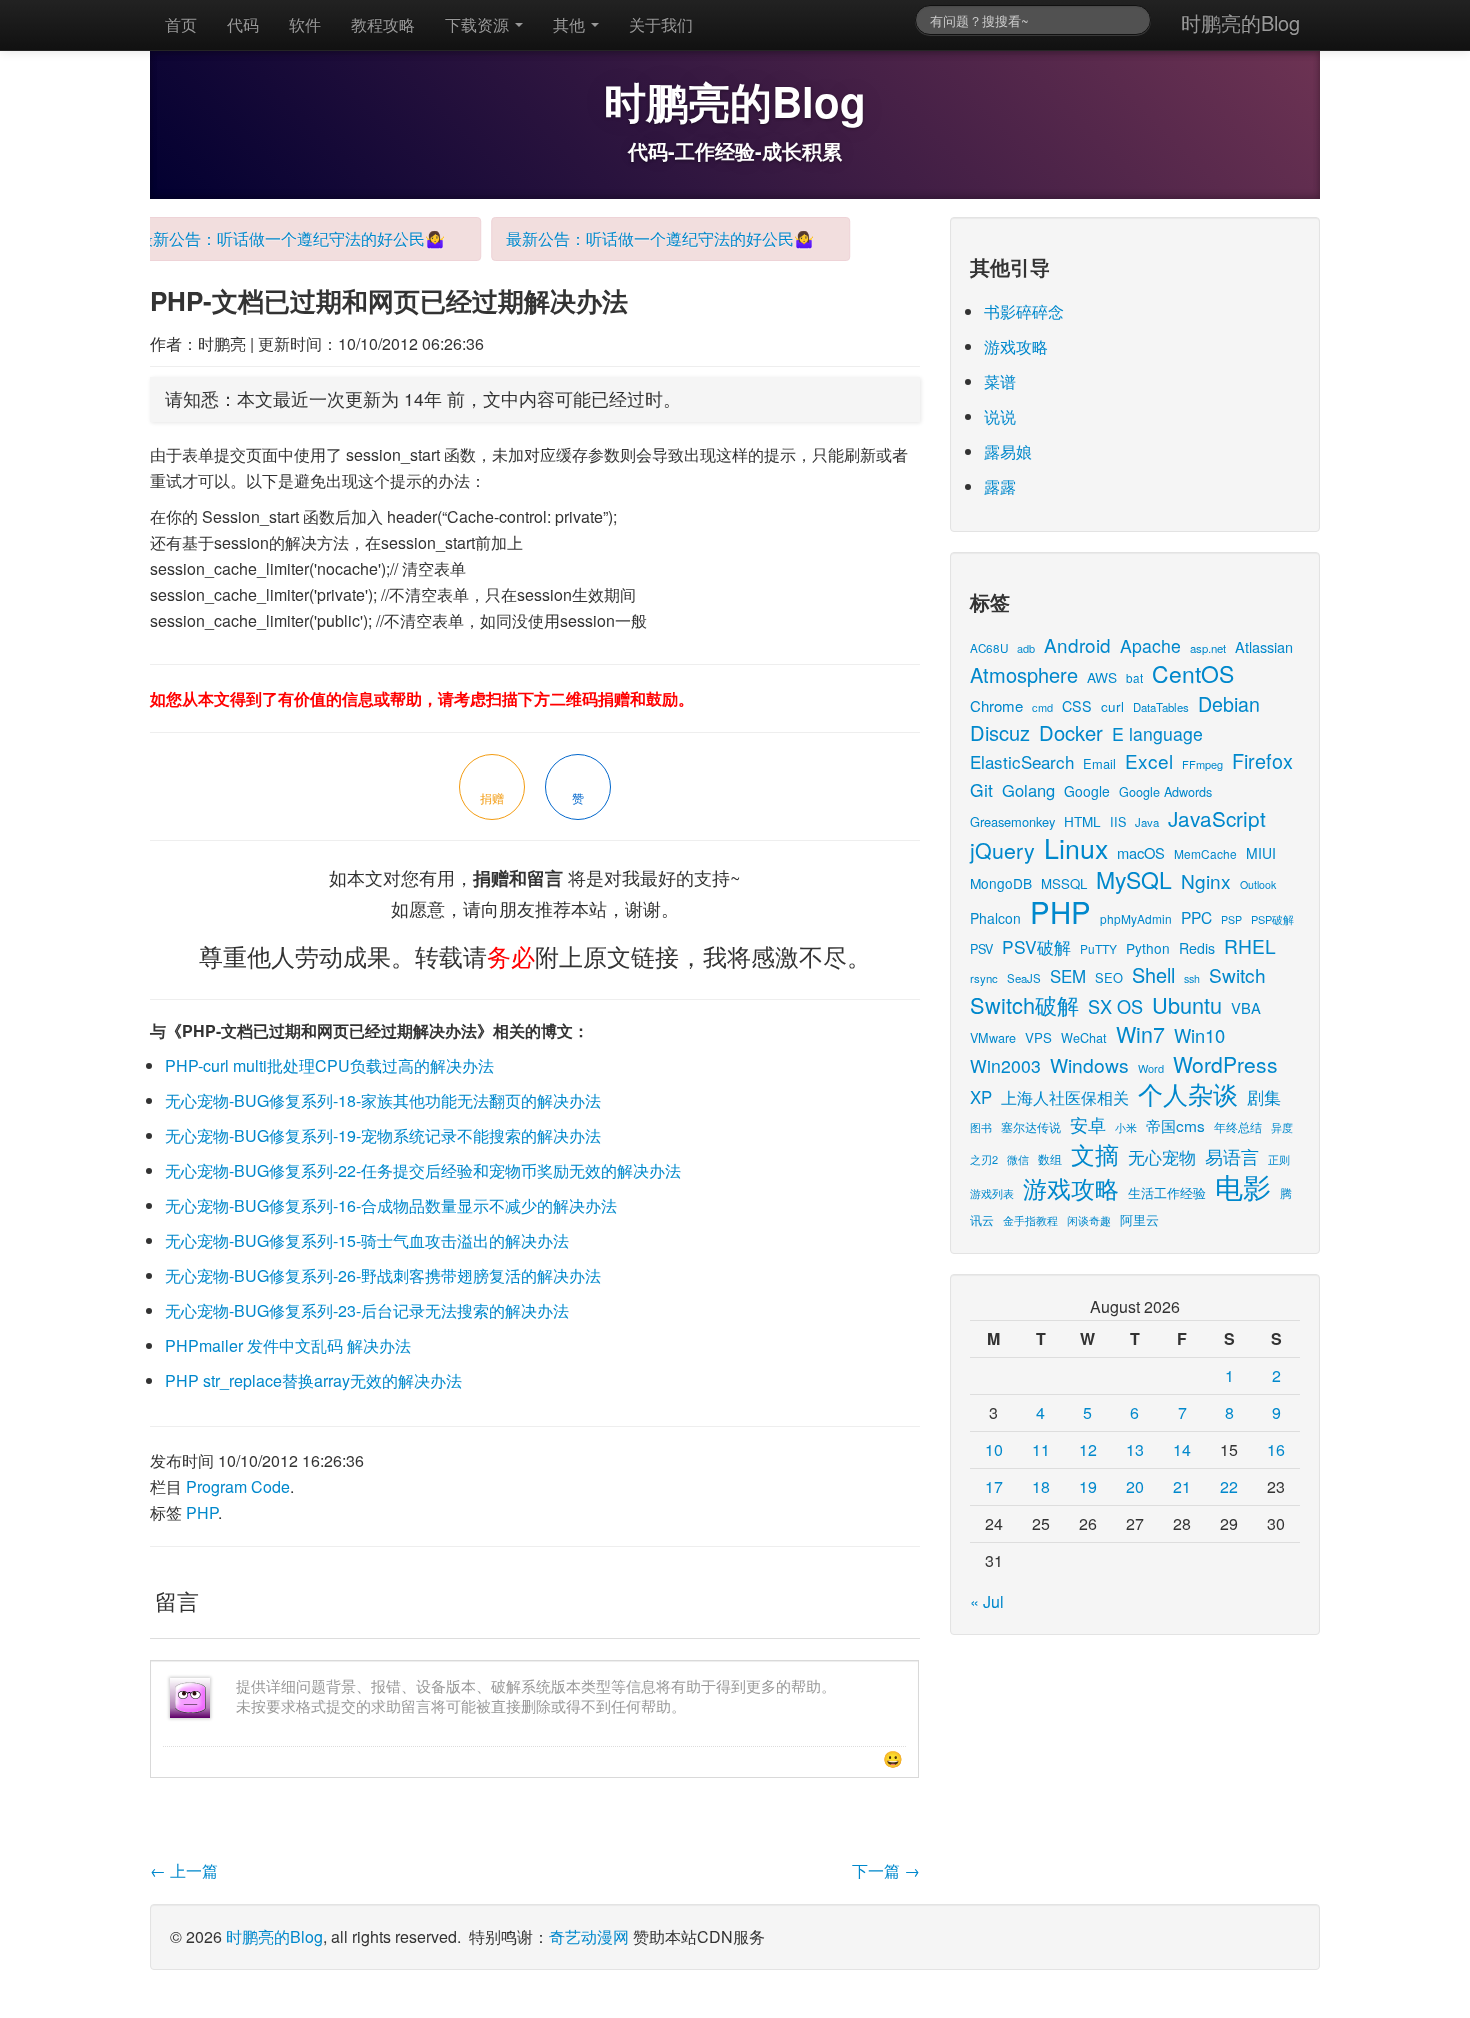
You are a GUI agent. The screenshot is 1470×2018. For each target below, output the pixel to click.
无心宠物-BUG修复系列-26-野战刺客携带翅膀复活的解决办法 (383, 1275)
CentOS (1193, 673)
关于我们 (661, 24)
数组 (1050, 1158)
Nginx (1206, 880)
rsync (984, 978)
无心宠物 (1162, 1157)
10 (994, 1449)
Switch (1237, 974)
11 (1041, 1449)
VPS (1038, 1037)
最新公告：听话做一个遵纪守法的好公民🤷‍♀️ (274, 238)
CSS (1077, 706)
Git (981, 789)
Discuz (1000, 732)
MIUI (1261, 853)
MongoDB (1001, 883)
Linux (1076, 847)
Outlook (1258, 884)
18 (1041, 1486)
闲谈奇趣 (1089, 1220)
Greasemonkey (1012, 821)
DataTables (1161, 707)
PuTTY (1098, 948)
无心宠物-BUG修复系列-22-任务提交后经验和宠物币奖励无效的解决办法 (423, 1170)
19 (1088, 1486)
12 (1088, 1449)
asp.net (1208, 648)
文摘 (1095, 1153)
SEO (1109, 977)
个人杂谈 (1188, 1093)
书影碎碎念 (1024, 311)
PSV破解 (1036, 946)
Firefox (1262, 760)
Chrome (996, 705)
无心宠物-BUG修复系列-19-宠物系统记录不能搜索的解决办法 (383, 1135)
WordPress (1225, 1064)
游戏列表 (992, 1193)
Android (1077, 644)
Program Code (238, 1486)
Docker (1071, 732)
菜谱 (1000, 381)
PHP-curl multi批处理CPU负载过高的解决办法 (329, 1065)
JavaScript (1217, 818)
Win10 (1199, 1035)
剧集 (1264, 1097)
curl (1112, 706)
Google (1087, 791)
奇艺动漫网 (589, 1936)
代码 (243, 24)
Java (1147, 822)
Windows (1089, 1064)
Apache (1150, 645)
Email (1099, 763)
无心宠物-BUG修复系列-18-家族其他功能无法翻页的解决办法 (383, 1100)
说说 (1000, 416)
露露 (1000, 486)
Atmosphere (1024, 674)
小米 (1126, 1127)
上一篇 (184, 1870)
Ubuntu (1187, 1004)
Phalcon (995, 918)
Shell (1153, 974)
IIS (1118, 821)
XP (981, 1097)
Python (1148, 948)
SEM (1068, 976)
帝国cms (1175, 1125)
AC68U (989, 647)
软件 (305, 24)
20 (1135, 1486)
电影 (1243, 1186)
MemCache (1205, 853)
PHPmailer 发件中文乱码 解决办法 (288, 1345)
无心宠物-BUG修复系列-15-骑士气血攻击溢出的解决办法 (367, 1240)
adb (1026, 648)
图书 (981, 1127)
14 (1182, 1449)
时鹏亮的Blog (1240, 22)
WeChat (1084, 1037)
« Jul (987, 1601)
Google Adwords (1165, 791)
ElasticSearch (1022, 761)
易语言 (1232, 1156)
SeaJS (1024, 978)
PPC (1196, 917)
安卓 (1088, 1124)
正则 (1279, 1159)
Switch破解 (1024, 1004)
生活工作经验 (1167, 1192)
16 (1276, 1449)
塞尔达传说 (1031, 1126)
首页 (181, 24)
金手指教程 (1030, 1220)
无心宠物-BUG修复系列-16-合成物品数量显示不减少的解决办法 (391, 1205)
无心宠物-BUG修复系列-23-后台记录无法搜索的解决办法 (367, 1310)
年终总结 (1238, 1126)
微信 (1018, 1159)
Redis (1197, 948)
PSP (1231, 919)
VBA (1246, 1007)
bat (1134, 677)
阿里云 (1139, 1219)
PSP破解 (1272, 919)
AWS (1102, 677)
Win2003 (1005, 1065)
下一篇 (886, 1870)
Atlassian (1264, 646)
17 (994, 1486)
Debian (1229, 703)
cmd (1042, 707)
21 (1182, 1486)
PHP (202, 1512)
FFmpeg (1202, 764)
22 (1229, 1486)
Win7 (1140, 1033)
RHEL (1250, 945)
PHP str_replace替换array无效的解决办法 (313, 1380)
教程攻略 (383, 24)
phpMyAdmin (1136, 918)
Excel (1149, 760)
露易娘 (1008, 451)
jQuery (1002, 849)
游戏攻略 (1016, 346)
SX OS (1115, 1006)
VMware (993, 1037)
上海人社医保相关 (1065, 1097)
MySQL (1134, 879)
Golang (1028, 790)
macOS (1141, 852)
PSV (981, 948)
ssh (1192, 978)
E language (1157, 733)
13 (1135, 1449)
